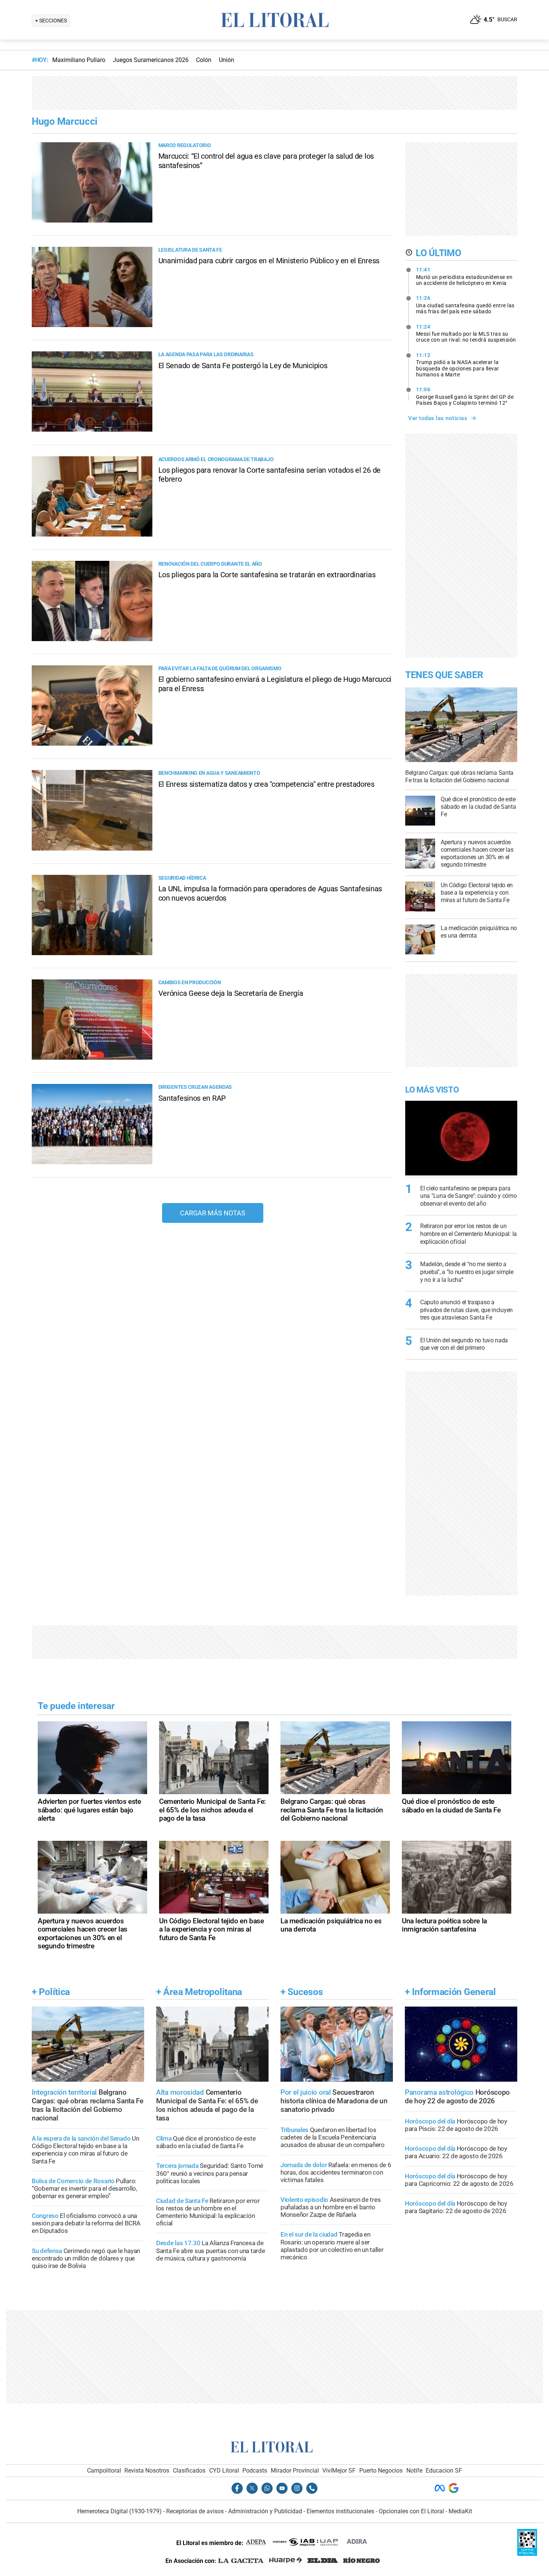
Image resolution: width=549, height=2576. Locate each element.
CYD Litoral (224, 2471)
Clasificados (189, 2471)
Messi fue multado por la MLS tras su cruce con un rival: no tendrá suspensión (466, 333)
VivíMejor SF (339, 2471)
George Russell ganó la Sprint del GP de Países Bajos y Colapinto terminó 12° (465, 396)
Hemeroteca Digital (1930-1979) (120, 2511)
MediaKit (460, 2511)
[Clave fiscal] (527, 2554)
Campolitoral (104, 2471)
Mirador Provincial (295, 2471)
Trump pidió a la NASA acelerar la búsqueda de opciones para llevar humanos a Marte (458, 365)
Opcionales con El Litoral (411, 2511)
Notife (414, 2471)
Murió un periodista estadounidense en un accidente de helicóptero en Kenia (464, 276)
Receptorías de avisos (195, 2511)
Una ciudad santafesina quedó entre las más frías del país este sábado (465, 305)
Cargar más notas (213, 1213)
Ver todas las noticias (438, 418)
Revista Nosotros (147, 2471)
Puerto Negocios (381, 2471)
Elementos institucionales (340, 2511)
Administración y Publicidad (265, 2511)
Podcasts (255, 2471)
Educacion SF (444, 2471)
